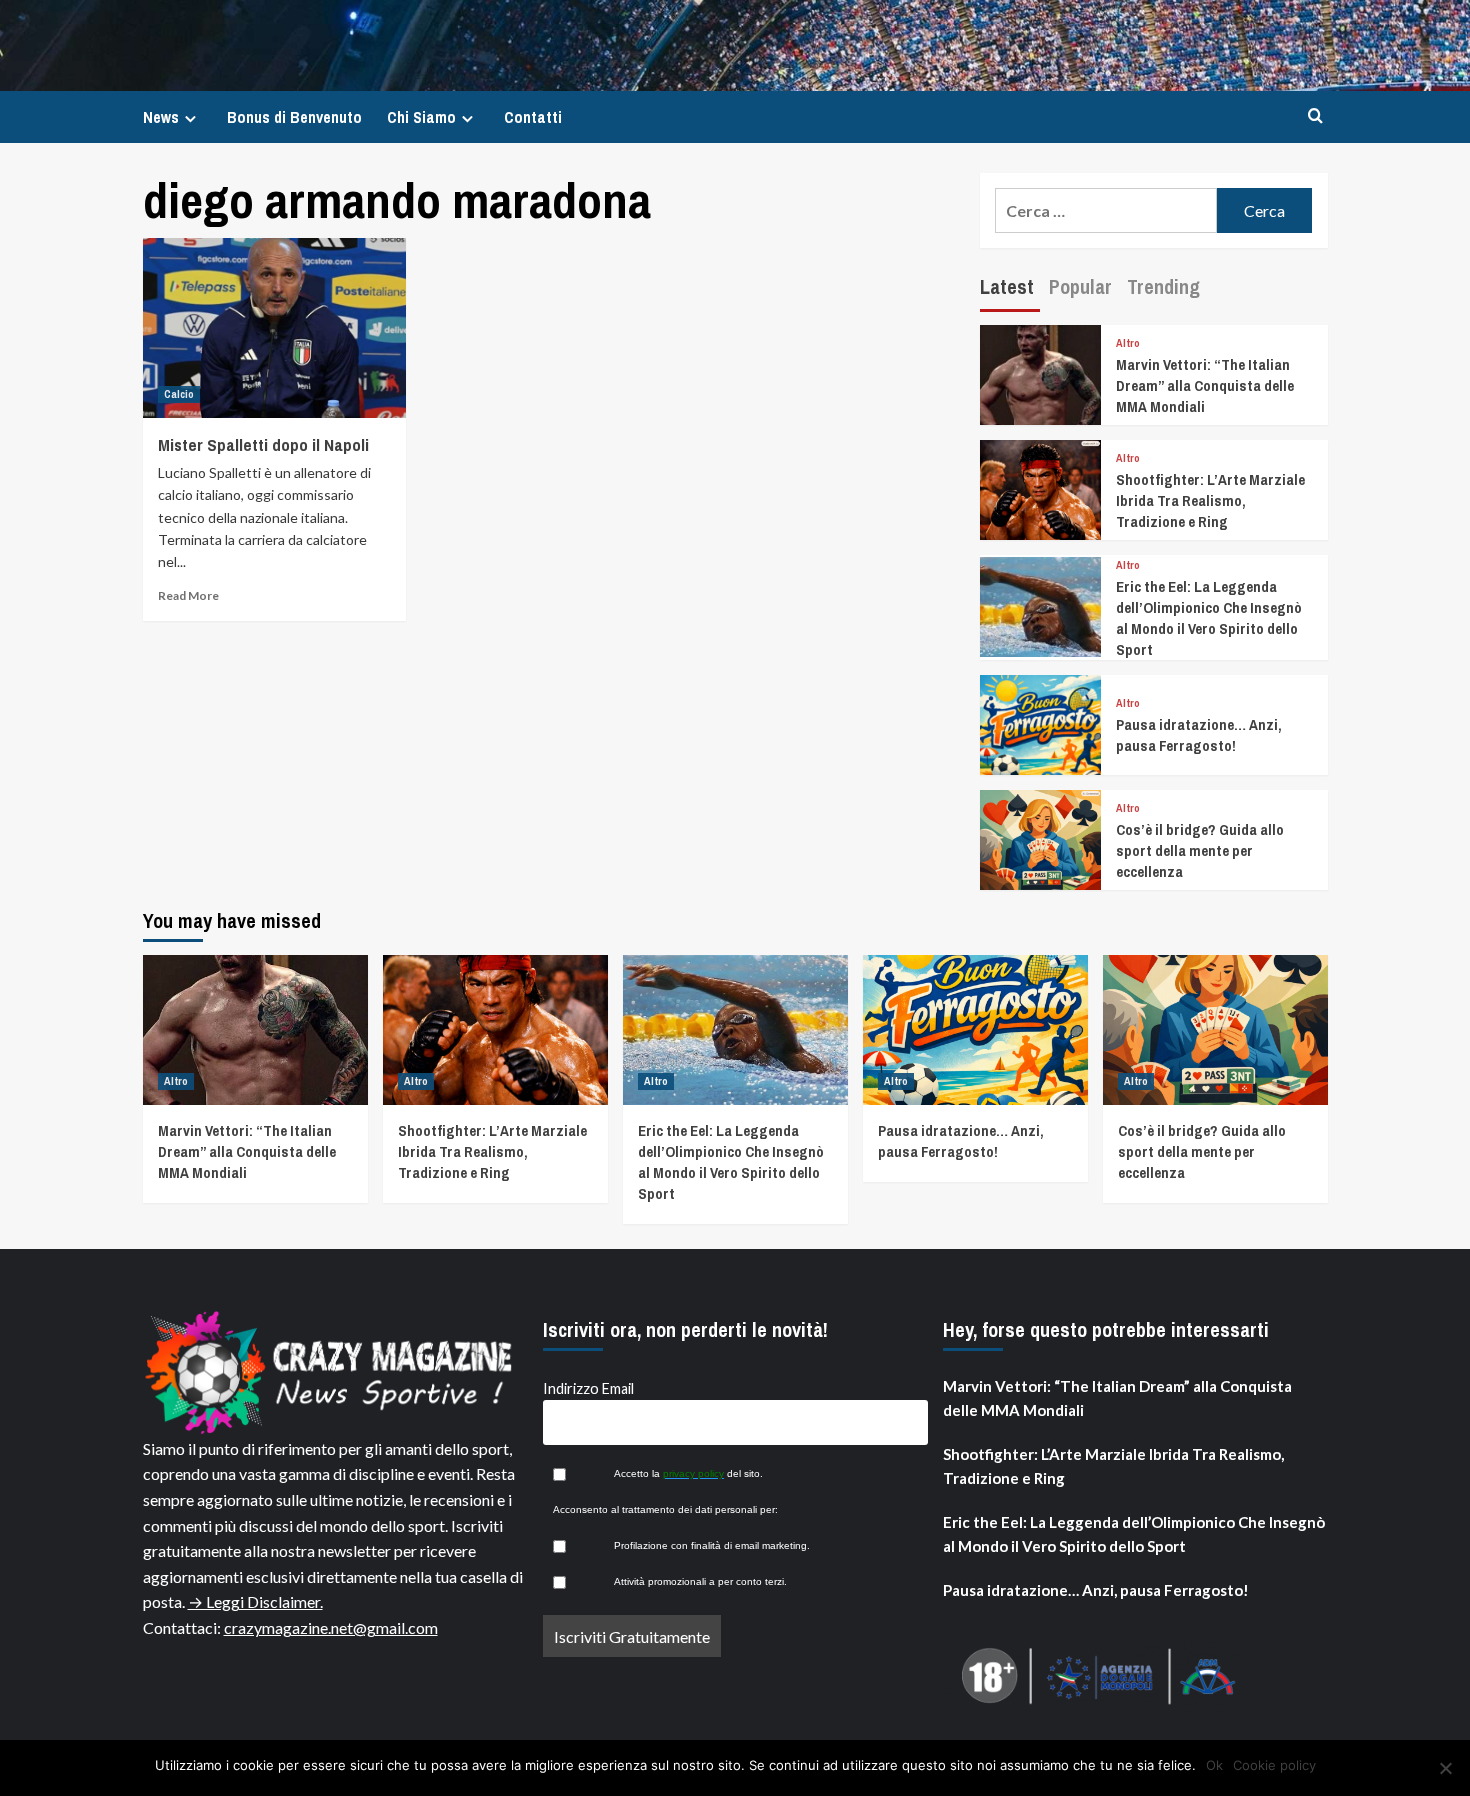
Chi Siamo (421, 117)
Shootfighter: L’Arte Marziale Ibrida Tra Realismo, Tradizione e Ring (1210, 500)
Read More (188, 595)
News (161, 117)
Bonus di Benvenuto (294, 117)
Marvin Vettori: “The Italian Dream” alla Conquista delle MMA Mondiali (1205, 385)
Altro (1128, 343)
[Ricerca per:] (1106, 210)
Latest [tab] (1007, 286)
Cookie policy (1274, 1765)
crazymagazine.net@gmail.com (331, 1627)
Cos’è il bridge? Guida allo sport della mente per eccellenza (1200, 850)
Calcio (179, 394)
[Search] (1315, 116)
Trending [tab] (1163, 286)
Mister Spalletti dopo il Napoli (263, 444)
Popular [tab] (1080, 286)
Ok (1214, 1765)
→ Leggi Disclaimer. (255, 1601)
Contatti (533, 117)
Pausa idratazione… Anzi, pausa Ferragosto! (1199, 735)
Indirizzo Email (588, 1388)
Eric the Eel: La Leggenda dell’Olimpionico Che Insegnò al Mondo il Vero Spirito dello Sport (1209, 618)
